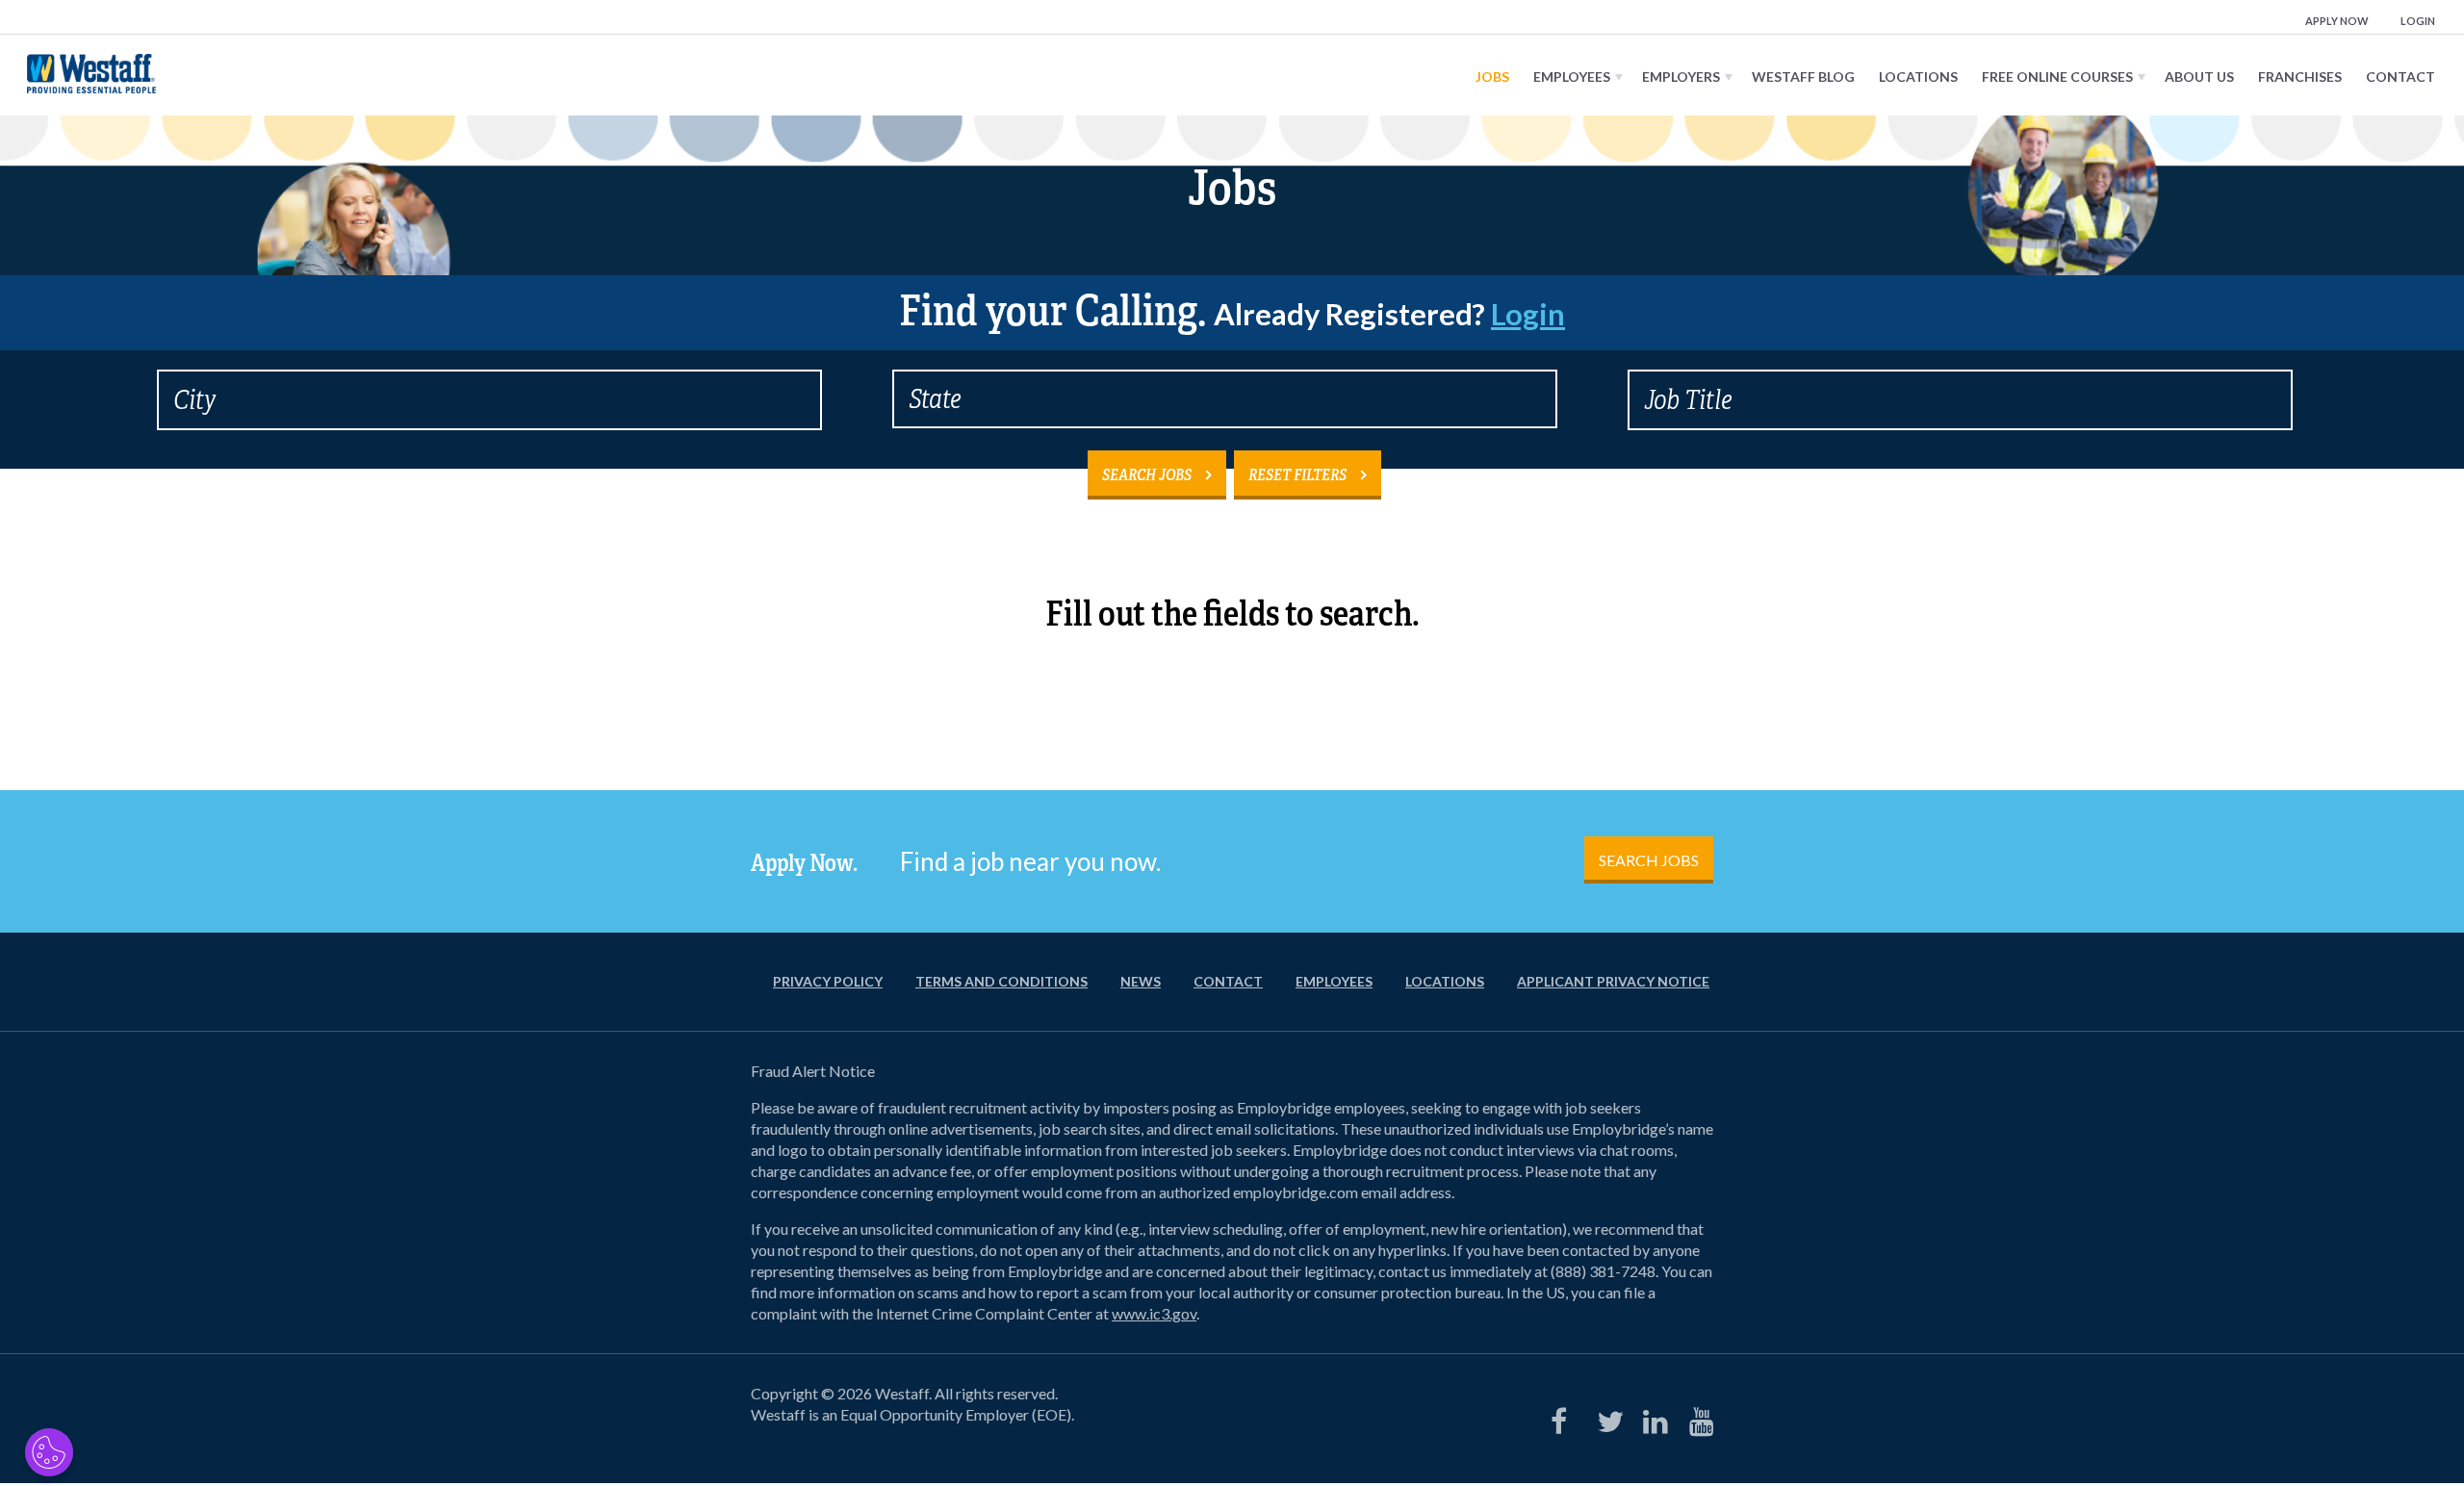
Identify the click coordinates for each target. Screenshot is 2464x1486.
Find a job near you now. (1030, 861)
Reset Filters (1297, 475)
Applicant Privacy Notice (1613, 981)
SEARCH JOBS (1649, 860)
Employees (1572, 77)
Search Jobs (1147, 475)
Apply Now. (804, 863)
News (1141, 981)
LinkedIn (1652, 1417)
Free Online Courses (2057, 77)
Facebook (1559, 1417)
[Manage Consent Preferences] (49, 1452)
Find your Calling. (1232, 311)
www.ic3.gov (1154, 1313)
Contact (2400, 77)
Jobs (1492, 77)
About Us (2199, 77)
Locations (1918, 77)
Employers (1681, 77)
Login (2418, 21)
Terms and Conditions (1001, 981)
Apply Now (2337, 21)
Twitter (1605, 1417)
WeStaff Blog (1803, 77)
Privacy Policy (828, 981)
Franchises (2300, 77)
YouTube (1698, 1417)
